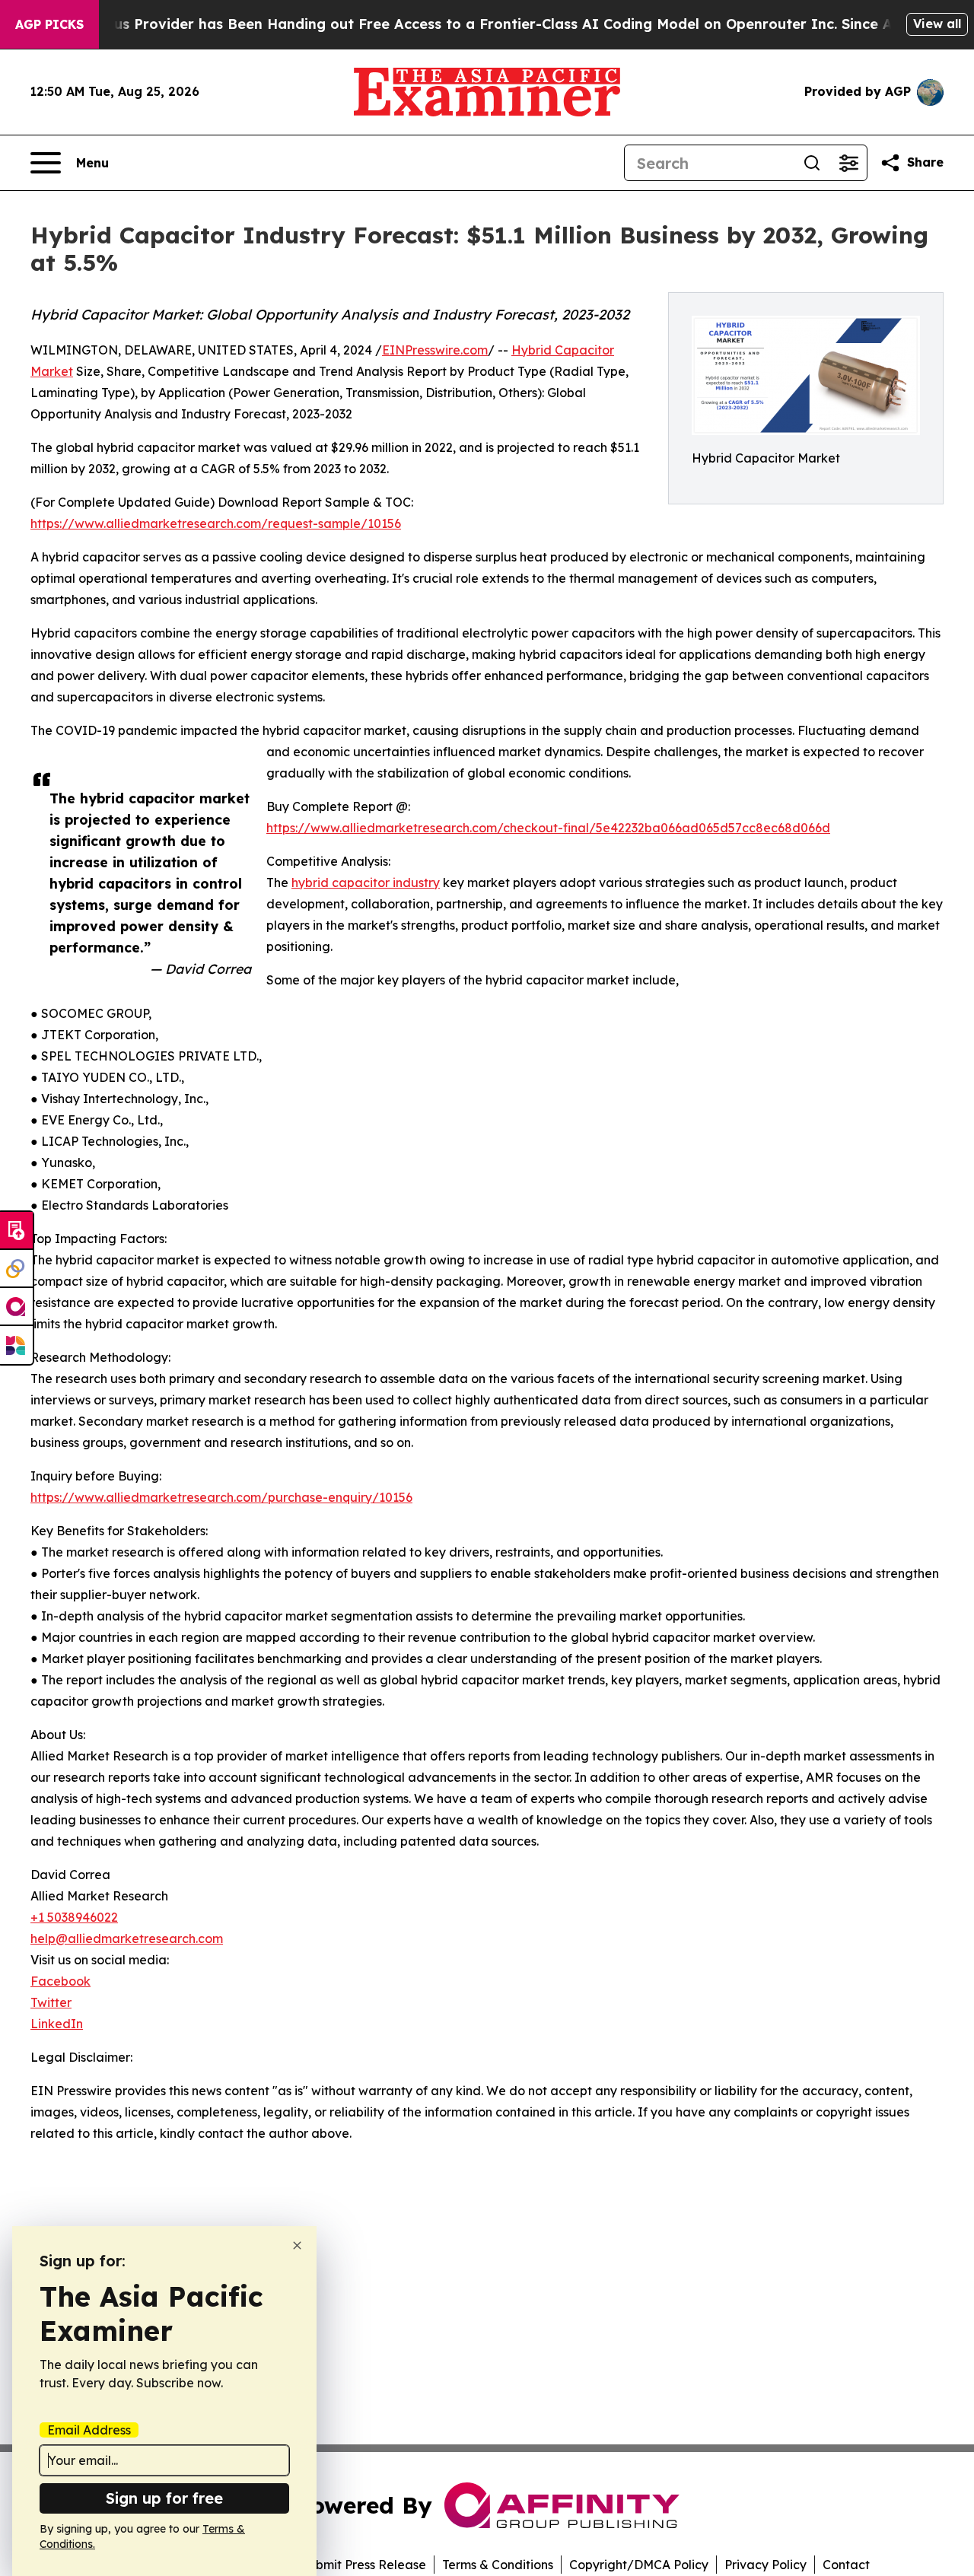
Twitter (51, 2002)
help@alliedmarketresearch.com (127, 1938)
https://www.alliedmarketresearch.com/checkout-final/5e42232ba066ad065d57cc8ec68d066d (548, 828)
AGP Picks (49, 24)
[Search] (812, 163)
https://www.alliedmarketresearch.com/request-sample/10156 (216, 523)
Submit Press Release (363, 2565)
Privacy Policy (766, 2565)
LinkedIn (57, 2024)
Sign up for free (164, 2498)
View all (937, 24)
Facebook (60, 1981)
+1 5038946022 (74, 1917)
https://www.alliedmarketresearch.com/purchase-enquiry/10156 (221, 1497)
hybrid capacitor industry (366, 883)
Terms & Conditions (498, 2565)
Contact (846, 2565)
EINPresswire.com (435, 350)
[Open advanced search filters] (848, 163)
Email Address (89, 2430)
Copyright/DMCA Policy (639, 2565)
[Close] (297, 2245)
